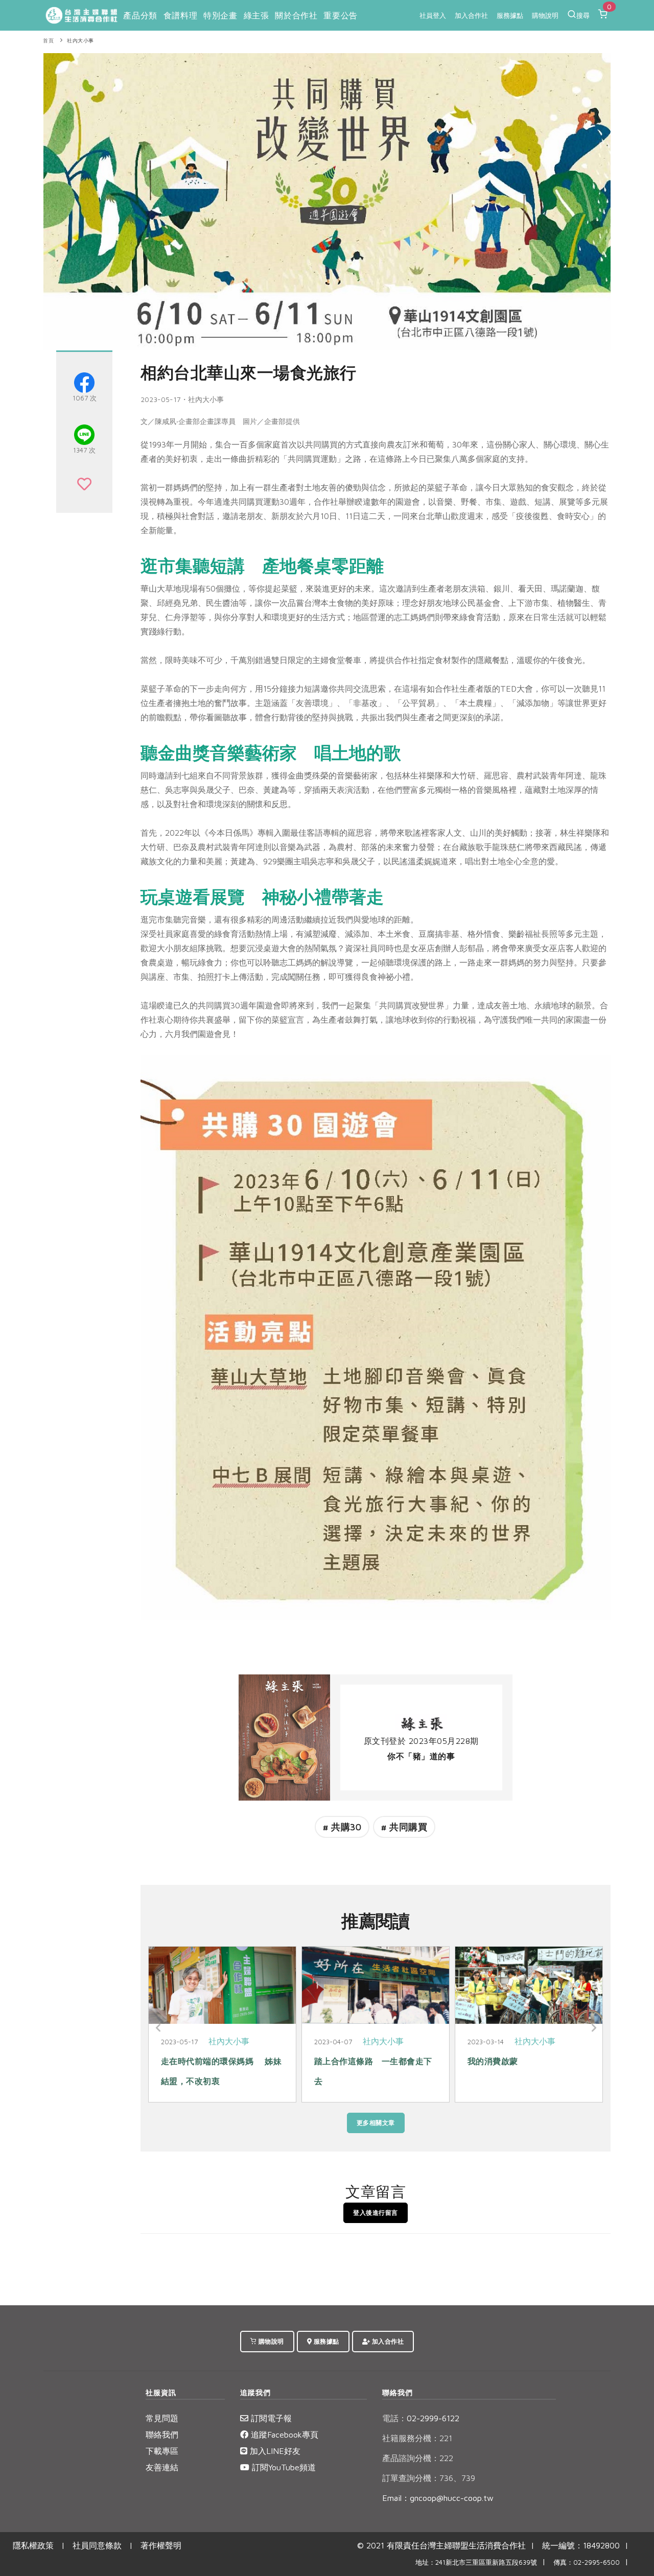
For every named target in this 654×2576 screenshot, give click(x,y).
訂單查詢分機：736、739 (429, 2478)
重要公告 (340, 15)
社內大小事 (80, 41)
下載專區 (162, 2451)
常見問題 (162, 2418)
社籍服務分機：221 (417, 2438)
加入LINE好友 (274, 2451)
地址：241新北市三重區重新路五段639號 (476, 2562)
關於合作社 (296, 15)
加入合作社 (471, 15)
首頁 (48, 41)
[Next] (593, 2028)
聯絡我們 (162, 2435)
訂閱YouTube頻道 (283, 2467)
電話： (394, 2418)
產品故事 (532, 2041)
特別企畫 (220, 15)
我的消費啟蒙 (186, 2061)
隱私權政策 (33, 2545)
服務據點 (510, 15)
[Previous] (158, 2028)
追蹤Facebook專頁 (283, 2435)
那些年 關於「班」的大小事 (369, 2061)
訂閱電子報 (270, 2418)
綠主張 (256, 15)
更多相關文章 (376, 2123)
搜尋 (583, 15)
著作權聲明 (161, 2545)
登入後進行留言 (376, 2213)
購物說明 (545, 15)
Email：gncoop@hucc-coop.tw (438, 2498)
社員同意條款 (97, 2545)
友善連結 (162, 2467)
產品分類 (140, 15)
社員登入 (433, 15)
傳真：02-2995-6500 (587, 2562)
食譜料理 (180, 15)
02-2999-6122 (421, 2418)
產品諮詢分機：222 (418, 2458)
